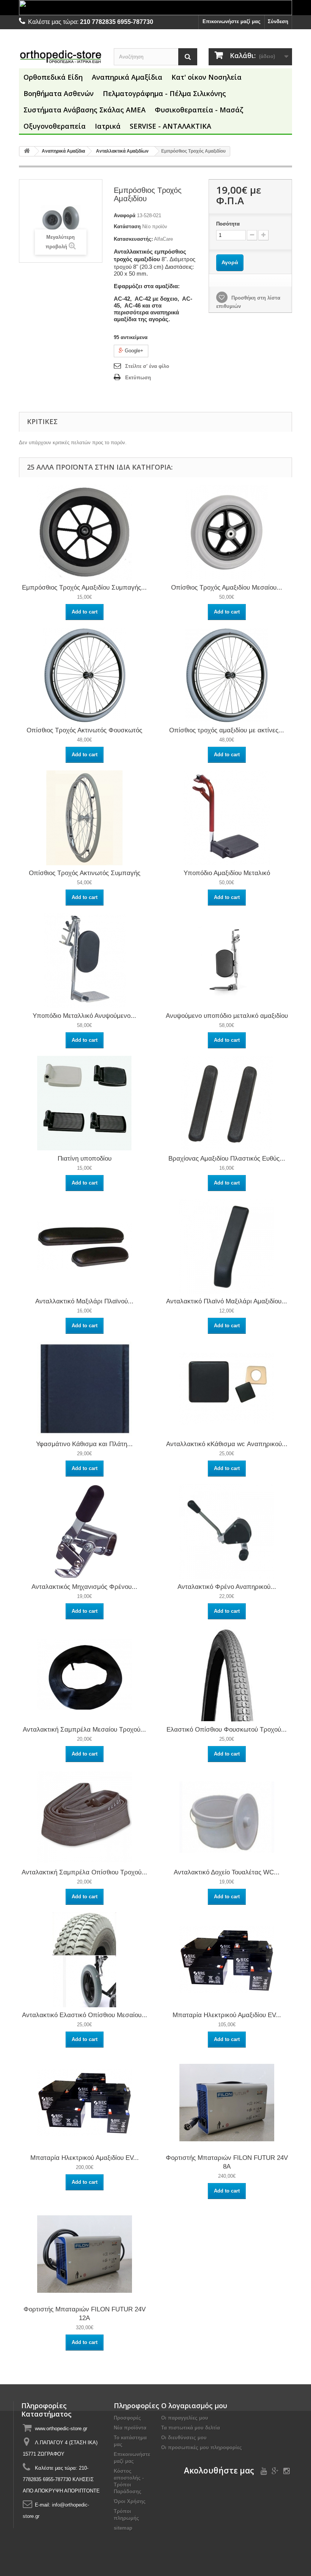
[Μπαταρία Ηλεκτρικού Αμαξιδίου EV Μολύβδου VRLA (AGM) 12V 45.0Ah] (85, 2102)
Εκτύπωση (138, 378)
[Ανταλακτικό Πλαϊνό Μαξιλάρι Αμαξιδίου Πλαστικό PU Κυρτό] (227, 1245)
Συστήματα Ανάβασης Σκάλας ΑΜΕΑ (85, 110)
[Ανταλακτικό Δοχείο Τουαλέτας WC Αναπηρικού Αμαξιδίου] (227, 1816)
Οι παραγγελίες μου (185, 2418)
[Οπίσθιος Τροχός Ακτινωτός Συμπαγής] (85, 817)
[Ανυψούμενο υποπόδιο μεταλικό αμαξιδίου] (227, 960)
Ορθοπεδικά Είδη (53, 77)
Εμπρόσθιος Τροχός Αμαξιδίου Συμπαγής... (84, 588)
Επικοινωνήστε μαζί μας (232, 21)
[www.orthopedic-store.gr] (61, 56)
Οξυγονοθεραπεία (55, 126)
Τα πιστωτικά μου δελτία (191, 2428)
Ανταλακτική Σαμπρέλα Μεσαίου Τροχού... (84, 1730)
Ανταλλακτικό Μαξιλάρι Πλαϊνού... (84, 1301)
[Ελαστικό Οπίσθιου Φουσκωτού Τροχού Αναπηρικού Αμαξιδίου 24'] (227, 1674)
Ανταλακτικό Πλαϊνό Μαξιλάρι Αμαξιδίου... (227, 1301)
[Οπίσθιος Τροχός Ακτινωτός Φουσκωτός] (85, 674)
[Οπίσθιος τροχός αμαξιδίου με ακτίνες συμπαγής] (227, 674)
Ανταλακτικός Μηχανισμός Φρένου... (84, 1587)
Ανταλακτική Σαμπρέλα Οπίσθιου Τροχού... (84, 1872)
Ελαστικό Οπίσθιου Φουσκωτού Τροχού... (227, 1730)
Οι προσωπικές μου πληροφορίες (202, 2447)
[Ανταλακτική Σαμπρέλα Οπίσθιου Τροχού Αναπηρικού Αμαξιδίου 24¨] (85, 1816)
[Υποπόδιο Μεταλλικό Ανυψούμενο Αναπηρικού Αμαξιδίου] (85, 960)
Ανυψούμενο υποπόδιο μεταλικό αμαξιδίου (227, 1016)
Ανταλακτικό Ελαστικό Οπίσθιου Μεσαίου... (85, 2015)
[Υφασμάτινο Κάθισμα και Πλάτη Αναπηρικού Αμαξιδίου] (85, 1388)
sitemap (123, 2528)
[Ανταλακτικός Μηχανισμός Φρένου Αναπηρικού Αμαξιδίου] (85, 1531)
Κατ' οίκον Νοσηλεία (207, 77)
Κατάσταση (127, 226)
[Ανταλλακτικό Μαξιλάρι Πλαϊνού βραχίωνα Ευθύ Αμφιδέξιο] (85, 1245)
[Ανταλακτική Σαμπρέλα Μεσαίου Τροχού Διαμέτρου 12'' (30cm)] (85, 1674)
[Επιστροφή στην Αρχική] (27, 151)
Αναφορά (125, 215)
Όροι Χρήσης (130, 2501)
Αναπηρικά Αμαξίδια (127, 77)
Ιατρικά (108, 126)
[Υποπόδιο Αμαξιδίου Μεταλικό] (227, 817)
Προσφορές (127, 2418)
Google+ (133, 351)
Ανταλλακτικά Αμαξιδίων (122, 151)
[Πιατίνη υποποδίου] (85, 1103)
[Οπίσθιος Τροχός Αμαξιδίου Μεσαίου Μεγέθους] (227, 532)
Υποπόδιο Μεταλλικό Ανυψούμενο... (84, 1016)
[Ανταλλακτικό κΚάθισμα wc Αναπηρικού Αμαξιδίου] (227, 1388)
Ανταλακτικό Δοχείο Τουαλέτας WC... (227, 1872)
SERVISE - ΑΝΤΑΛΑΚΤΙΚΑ (170, 126)
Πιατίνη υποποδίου (85, 1159)
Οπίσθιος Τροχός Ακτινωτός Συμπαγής (85, 873)
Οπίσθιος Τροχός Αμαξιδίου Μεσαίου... (227, 588)
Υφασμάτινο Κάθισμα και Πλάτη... (84, 1444)
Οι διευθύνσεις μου (184, 2438)
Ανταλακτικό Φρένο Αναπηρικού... (227, 1587)
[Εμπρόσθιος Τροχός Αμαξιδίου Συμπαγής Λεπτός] (85, 532)
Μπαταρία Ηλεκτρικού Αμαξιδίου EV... (227, 2015)
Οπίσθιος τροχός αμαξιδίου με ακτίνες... (227, 730)
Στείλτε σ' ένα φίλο (147, 366)
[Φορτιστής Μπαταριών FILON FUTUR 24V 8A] (227, 2102)
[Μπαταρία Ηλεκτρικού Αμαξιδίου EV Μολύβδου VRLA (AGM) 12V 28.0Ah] (227, 1959)
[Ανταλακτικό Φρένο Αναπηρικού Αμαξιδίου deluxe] (227, 1531)
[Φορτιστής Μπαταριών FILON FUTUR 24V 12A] (85, 2253)
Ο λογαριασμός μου (194, 2406)
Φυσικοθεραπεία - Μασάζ (199, 110)
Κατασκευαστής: (133, 239)
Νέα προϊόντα (130, 2428)
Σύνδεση (278, 21)
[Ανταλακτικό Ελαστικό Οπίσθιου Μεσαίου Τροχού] (85, 1959)
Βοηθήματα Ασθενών (59, 93)
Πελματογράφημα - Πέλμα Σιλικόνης (164, 93)
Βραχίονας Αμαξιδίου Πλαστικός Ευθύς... (227, 1159)
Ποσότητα (228, 224)
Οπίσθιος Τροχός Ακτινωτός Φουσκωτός (84, 730)
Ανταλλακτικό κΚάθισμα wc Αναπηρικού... (227, 1444)
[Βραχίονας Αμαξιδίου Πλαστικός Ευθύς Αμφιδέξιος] (227, 1103)
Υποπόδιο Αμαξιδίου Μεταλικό (227, 873)
